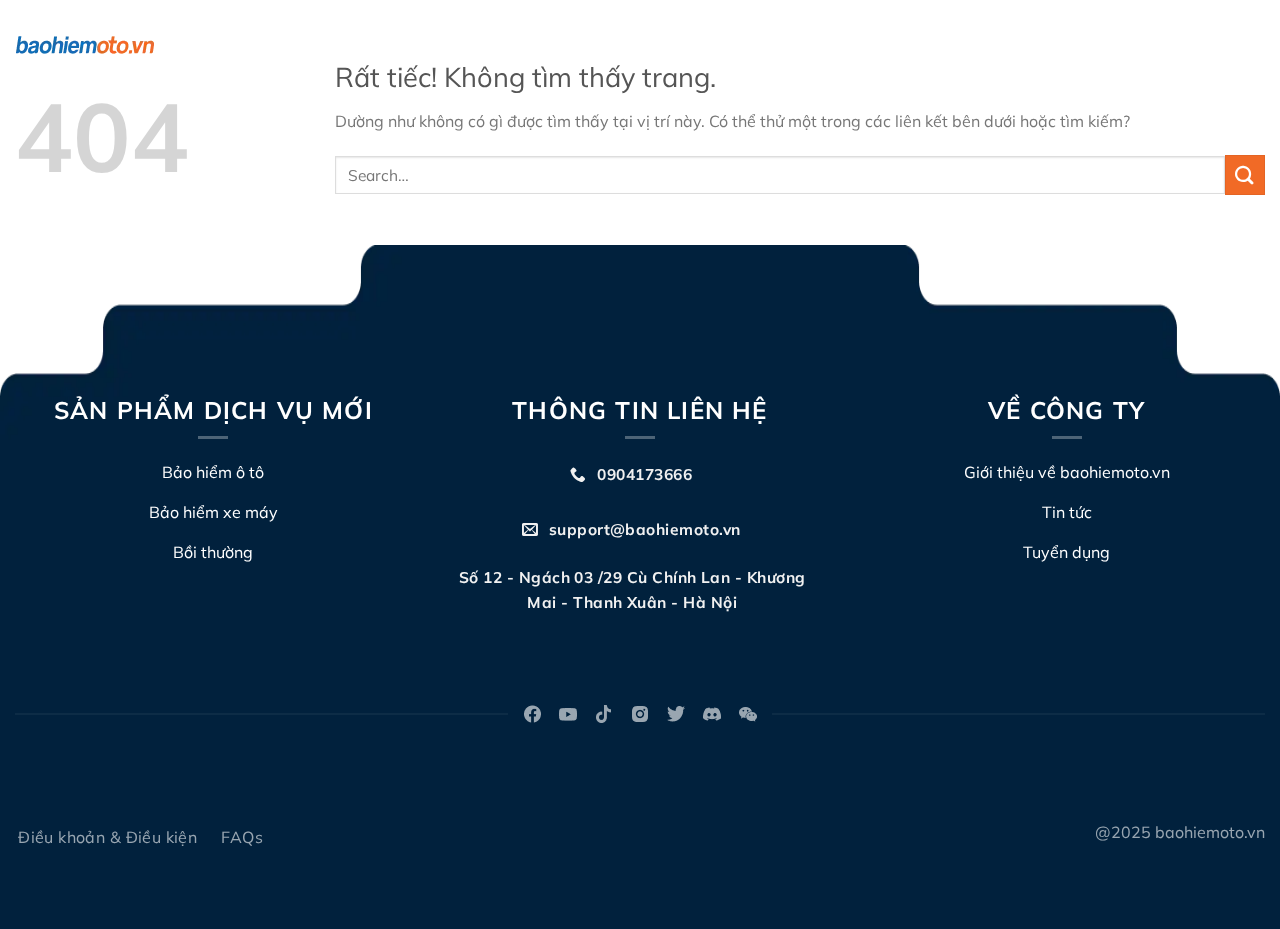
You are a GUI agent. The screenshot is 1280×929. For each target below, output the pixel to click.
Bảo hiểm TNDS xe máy (476, 45)
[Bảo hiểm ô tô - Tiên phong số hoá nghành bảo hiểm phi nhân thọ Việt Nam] (115, 45)
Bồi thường (760, 45)
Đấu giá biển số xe (895, 45)
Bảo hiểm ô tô (298, 45)
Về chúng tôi (636, 45)
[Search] (1256, 45)
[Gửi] (1245, 174)
